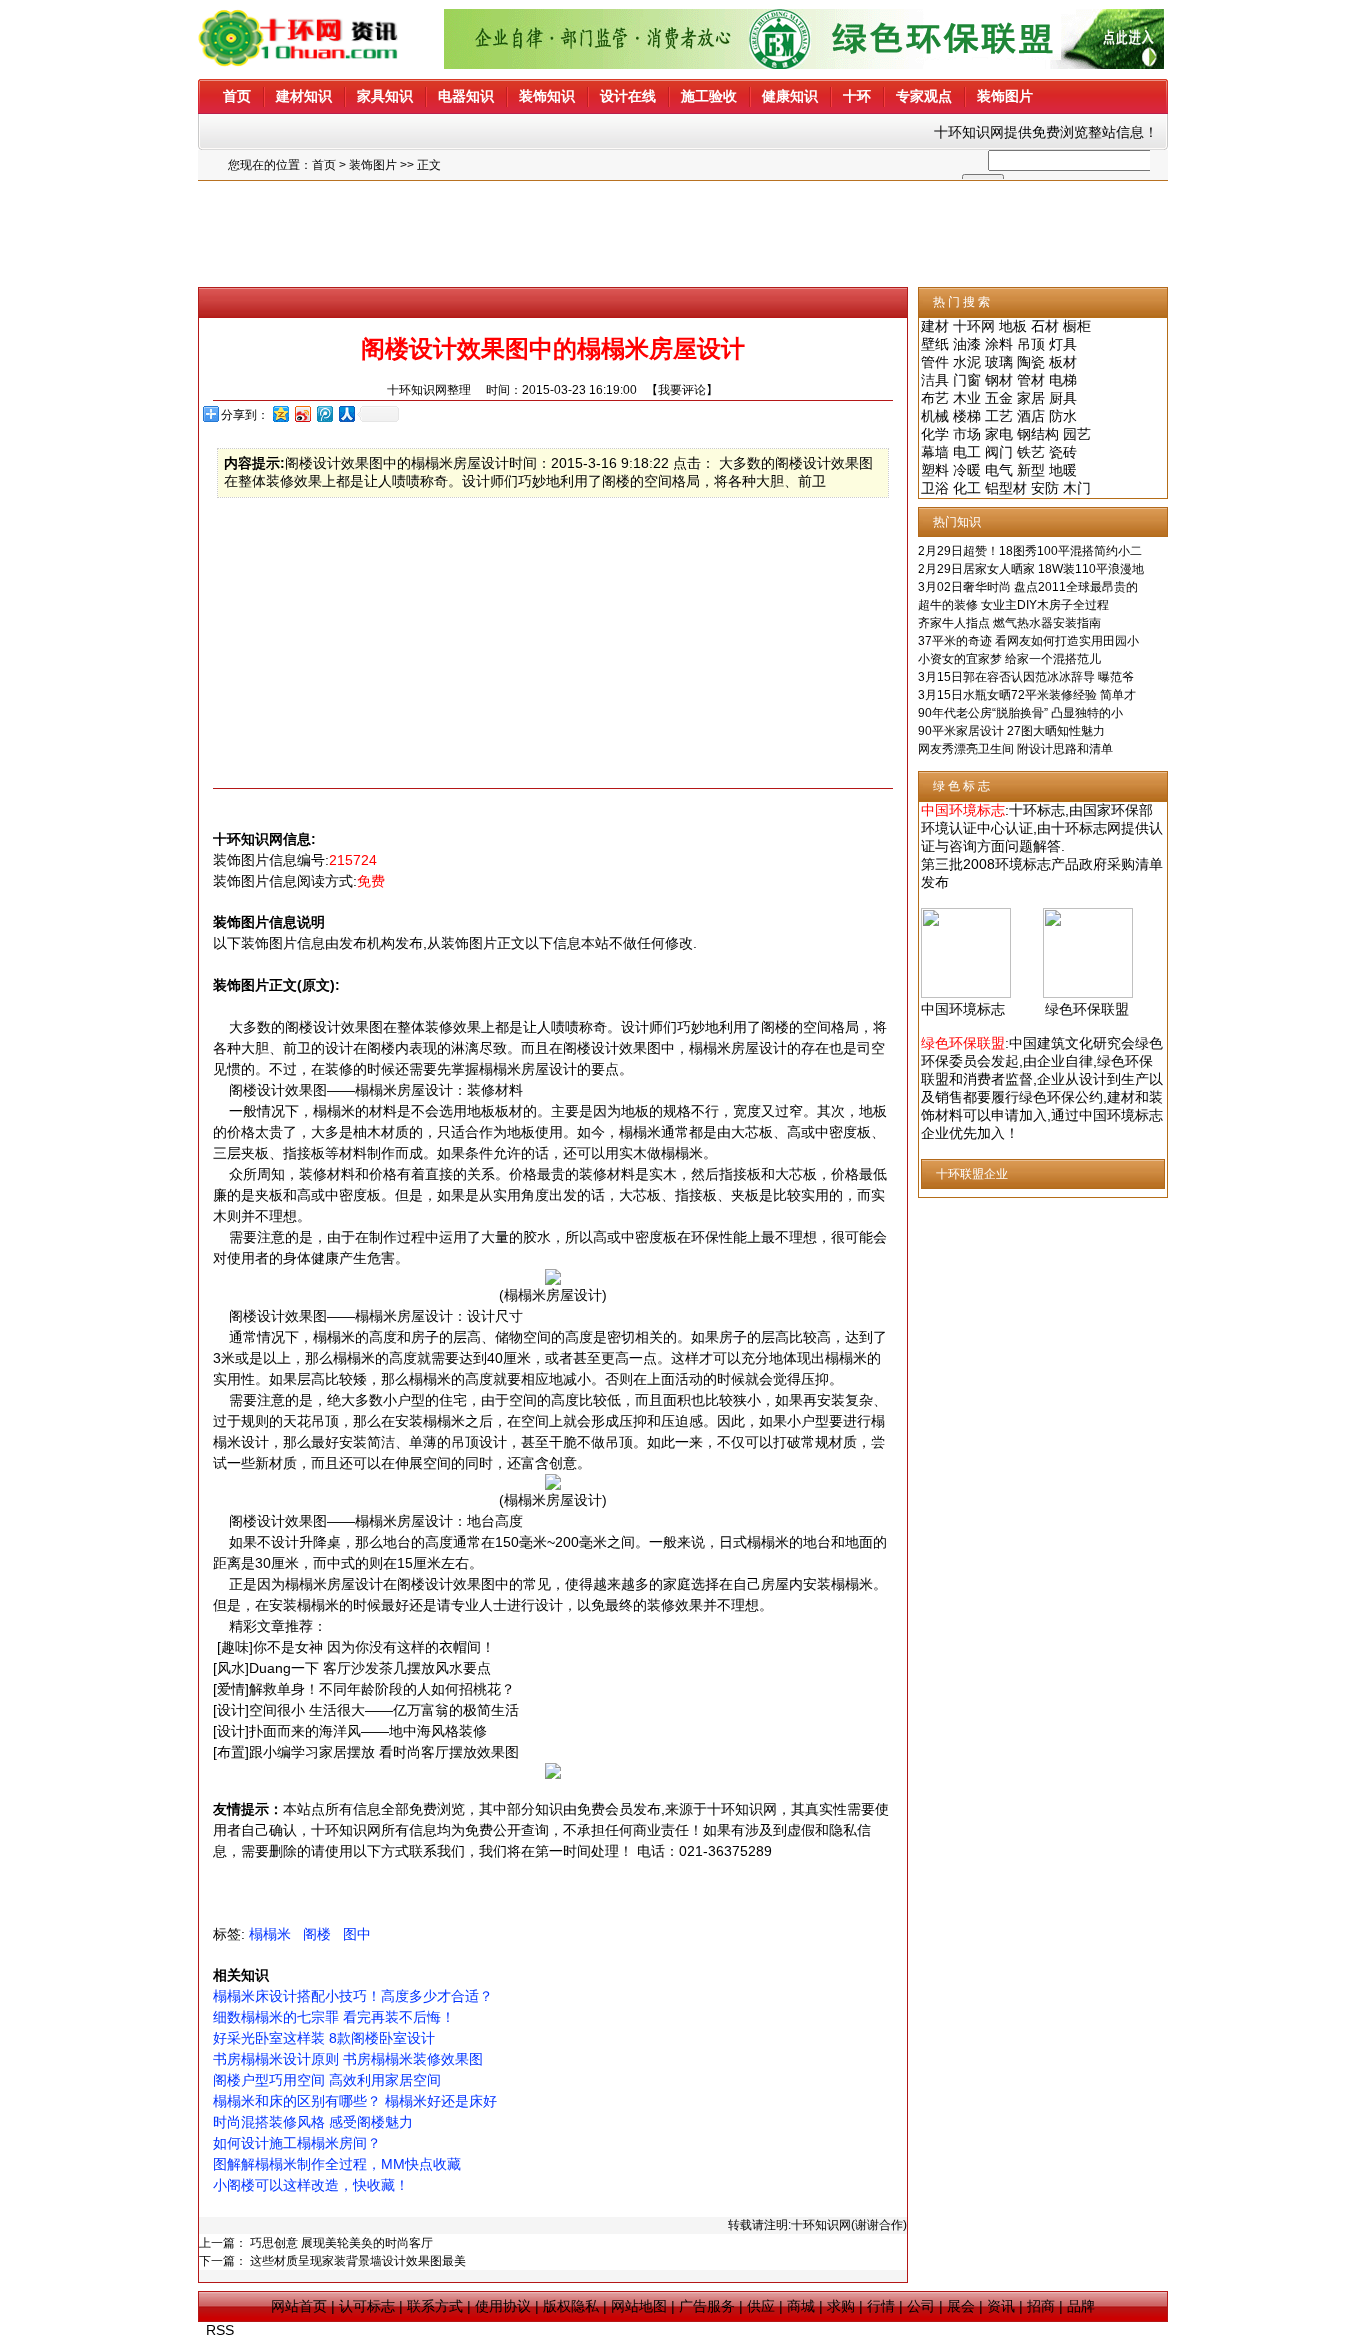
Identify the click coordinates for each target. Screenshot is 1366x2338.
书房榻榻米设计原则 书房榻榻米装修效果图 (348, 2059)
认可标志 (367, 2306)
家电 (999, 434)
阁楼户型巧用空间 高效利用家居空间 (327, 2080)
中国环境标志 (963, 1009)
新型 (1031, 470)
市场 (967, 434)
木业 (967, 398)
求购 (841, 2306)
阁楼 (317, 1934)
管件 (935, 362)
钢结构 (1038, 434)
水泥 (967, 362)
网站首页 (299, 2306)
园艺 (1077, 434)
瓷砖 (1063, 452)
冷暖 (967, 470)
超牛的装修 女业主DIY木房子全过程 (1013, 605)
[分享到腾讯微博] (324, 413)
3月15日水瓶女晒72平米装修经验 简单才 (1027, 695)
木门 (1077, 488)
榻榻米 (270, 1934)
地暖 (1063, 470)
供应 (761, 2306)
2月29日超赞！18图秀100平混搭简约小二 (1030, 551)
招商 (1041, 2306)
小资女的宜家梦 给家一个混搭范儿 (1009, 659)
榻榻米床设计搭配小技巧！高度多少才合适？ (353, 1996)
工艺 (999, 416)
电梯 (1063, 380)
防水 (1063, 416)
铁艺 (1031, 452)
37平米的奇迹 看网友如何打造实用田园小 (1028, 641)
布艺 (935, 398)
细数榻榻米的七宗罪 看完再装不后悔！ (334, 2017)
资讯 (1001, 2306)
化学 (935, 434)
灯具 (1063, 344)
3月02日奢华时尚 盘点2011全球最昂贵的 (1028, 587)
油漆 (967, 344)
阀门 (999, 452)
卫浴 (935, 488)
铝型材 (1006, 488)
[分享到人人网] (346, 413)
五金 (999, 398)
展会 (961, 2306)
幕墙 (935, 452)
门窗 (967, 380)
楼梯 (967, 416)
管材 (1031, 380)
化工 (967, 488)
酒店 (1031, 416)
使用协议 (503, 2306)
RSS (220, 2330)
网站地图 (639, 2306)
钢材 (999, 380)
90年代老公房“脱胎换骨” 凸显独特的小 (1020, 713)
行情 (881, 2306)
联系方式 (435, 2306)
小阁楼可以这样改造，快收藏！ (311, 2185)
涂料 (999, 344)
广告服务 (707, 2306)
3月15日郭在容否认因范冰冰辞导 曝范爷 (1026, 677)
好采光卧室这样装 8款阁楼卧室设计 (324, 2038)
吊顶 (1031, 344)
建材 (935, 326)
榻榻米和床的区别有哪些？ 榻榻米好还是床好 (355, 2101)
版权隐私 (571, 2306)
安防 (1045, 488)
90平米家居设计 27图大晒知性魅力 (1011, 731)
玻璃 (999, 362)
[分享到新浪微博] (302, 413)
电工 (967, 452)
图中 (357, 1934)
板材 (1063, 362)
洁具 (935, 380)
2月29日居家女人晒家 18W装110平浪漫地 (1031, 569)
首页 (324, 165)
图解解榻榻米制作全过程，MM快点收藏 (337, 2164)
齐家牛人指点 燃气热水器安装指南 (1009, 623)
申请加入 (1019, 1115)
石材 (1045, 326)
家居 (1031, 398)
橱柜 (1077, 326)
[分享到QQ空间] (280, 413)
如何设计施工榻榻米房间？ (297, 2143)
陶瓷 (1031, 362)
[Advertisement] (683, 234)
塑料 (935, 470)
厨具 (1063, 398)
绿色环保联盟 (1087, 1009)
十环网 (974, 326)
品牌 (1081, 2306)
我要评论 (682, 390)
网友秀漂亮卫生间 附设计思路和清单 (1015, 749)
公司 (921, 2306)
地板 (1013, 326)
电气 (999, 470)
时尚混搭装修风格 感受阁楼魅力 (313, 2122)
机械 (935, 416)
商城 (801, 2306)
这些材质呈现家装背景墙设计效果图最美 (358, 2261)
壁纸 (935, 344)
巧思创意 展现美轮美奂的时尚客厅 (341, 2243)
